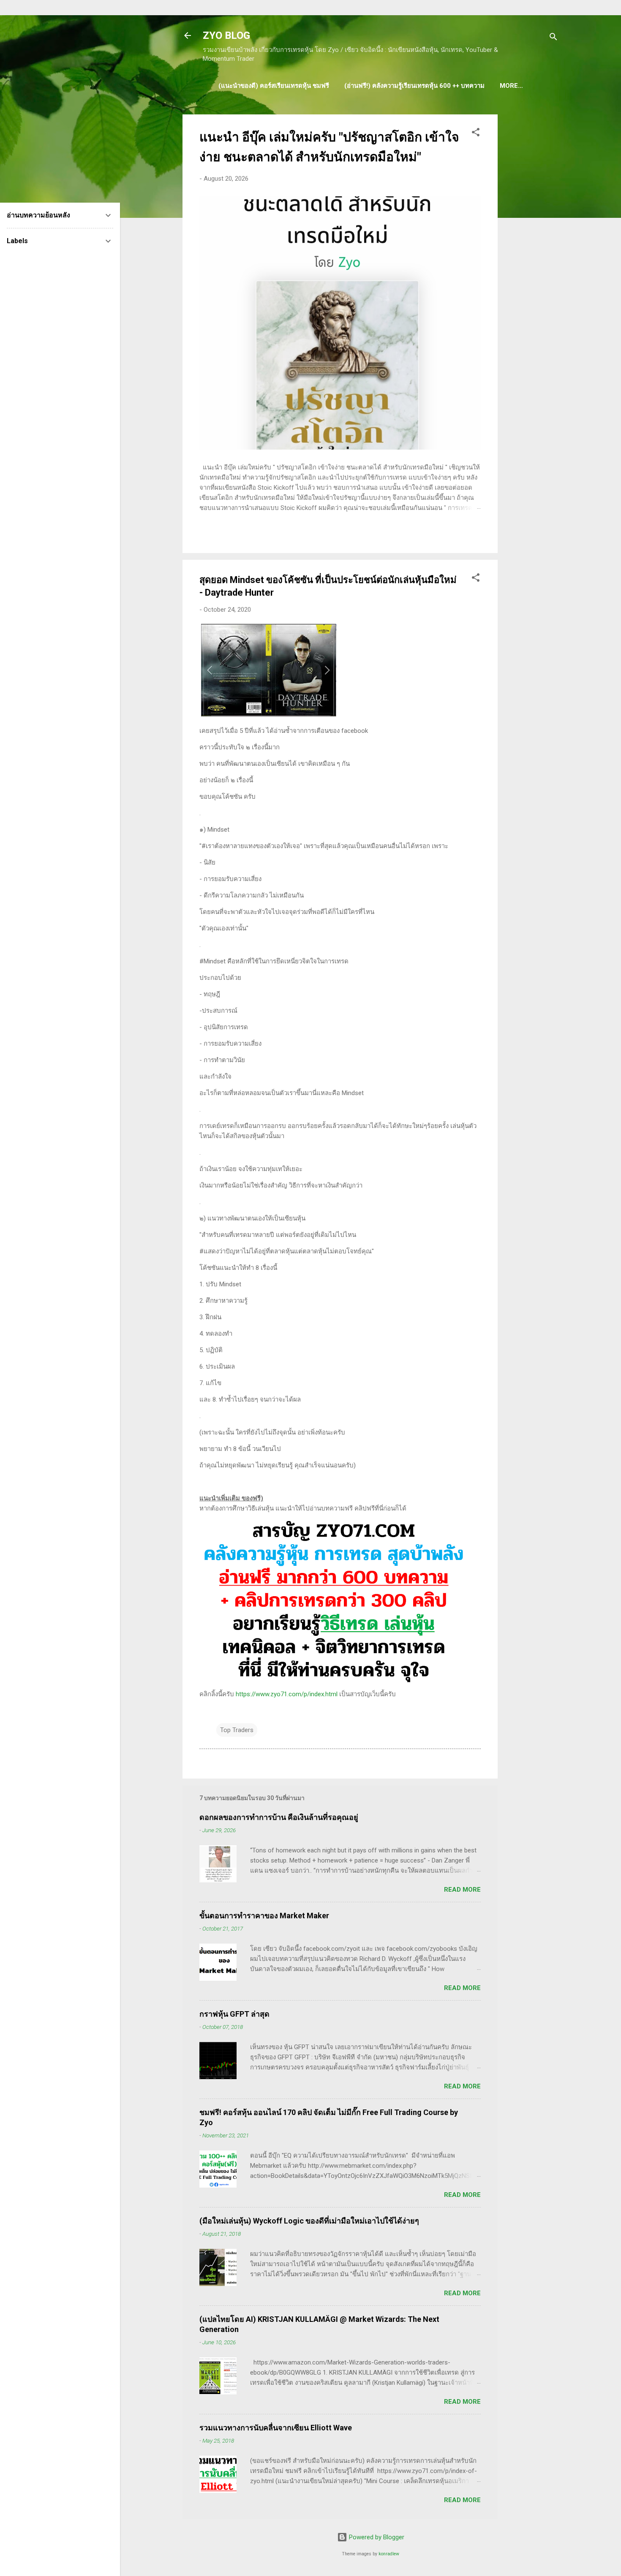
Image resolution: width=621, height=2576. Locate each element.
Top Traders (237, 1730)
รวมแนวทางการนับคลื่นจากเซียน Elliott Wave (276, 2428)
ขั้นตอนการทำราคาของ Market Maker (264, 1916)
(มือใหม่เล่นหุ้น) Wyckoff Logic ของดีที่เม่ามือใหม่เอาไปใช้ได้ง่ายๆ (309, 2221)
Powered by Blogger (376, 2537)
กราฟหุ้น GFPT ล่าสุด (234, 2014)
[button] (476, 134)
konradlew (389, 2554)
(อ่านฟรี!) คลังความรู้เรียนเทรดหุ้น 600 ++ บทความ (414, 86)
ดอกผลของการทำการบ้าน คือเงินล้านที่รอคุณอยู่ (279, 1817)
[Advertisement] (531, 241)
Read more (462, 1890)
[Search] (553, 38)
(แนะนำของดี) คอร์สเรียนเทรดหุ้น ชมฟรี (274, 86)
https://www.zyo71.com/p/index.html (287, 1694)
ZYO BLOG (226, 35)
